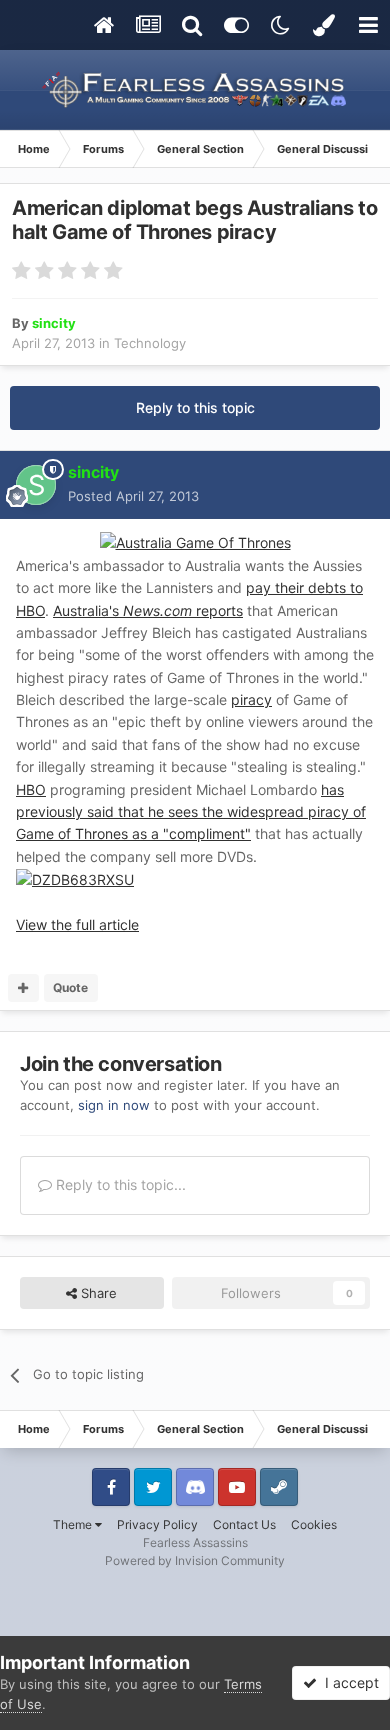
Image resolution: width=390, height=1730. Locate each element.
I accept (348, 1682)
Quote (70, 987)
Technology (150, 343)
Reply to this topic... (119, 1184)
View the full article (77, 924)
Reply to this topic (195, 407)
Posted (133, 496)
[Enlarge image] (75, 878)
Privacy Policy (157, 1524)
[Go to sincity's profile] (36, 485)
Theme (74, 1524)
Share (97, 1293)
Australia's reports (148, 610)
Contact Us (244, 1524)
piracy (251, 699)
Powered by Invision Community (195, 1560)
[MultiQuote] (23, 988)
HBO (31, 789)
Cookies (314, 1524)
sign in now (114, 1105)
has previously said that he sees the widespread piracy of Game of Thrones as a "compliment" (191, 812)
